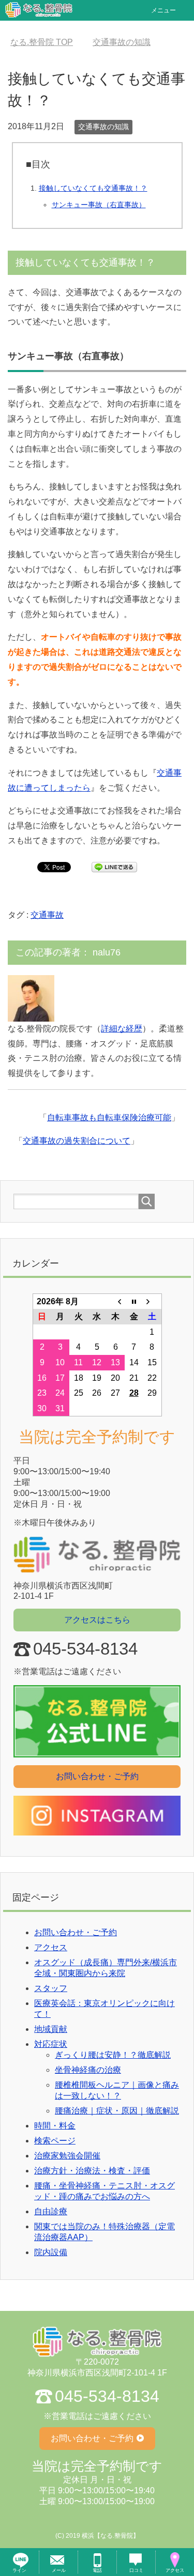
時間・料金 (55, 2126)
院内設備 (51, 2252)
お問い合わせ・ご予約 (97, 1776)
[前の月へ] (115, 1301)
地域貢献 (51, 2029)
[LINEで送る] (114, 866)
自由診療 (51, 2211)
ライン (19, 2570)
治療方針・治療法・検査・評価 (92, 2171)
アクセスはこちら (97, 1620)
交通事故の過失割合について (77, 1141)
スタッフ (51, 1988)
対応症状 (51, 2044)
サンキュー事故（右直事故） (99, 205)
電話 (97, 2570)
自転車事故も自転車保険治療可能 (109, 1117)
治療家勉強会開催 (67, 2156)
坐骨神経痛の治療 (88, 2070)
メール (59, 2570)
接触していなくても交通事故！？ (93, 188)
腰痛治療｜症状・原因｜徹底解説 (117, 2111)
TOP (42, 42)
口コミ (136, 2570)
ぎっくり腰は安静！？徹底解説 (113, 2055)
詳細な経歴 (122, 1029)
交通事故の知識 (103, 127)
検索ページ (55, 2141)
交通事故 (47, 915)
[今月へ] (134, 1301)
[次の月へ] (152, 1301)
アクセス (51, 1947)
